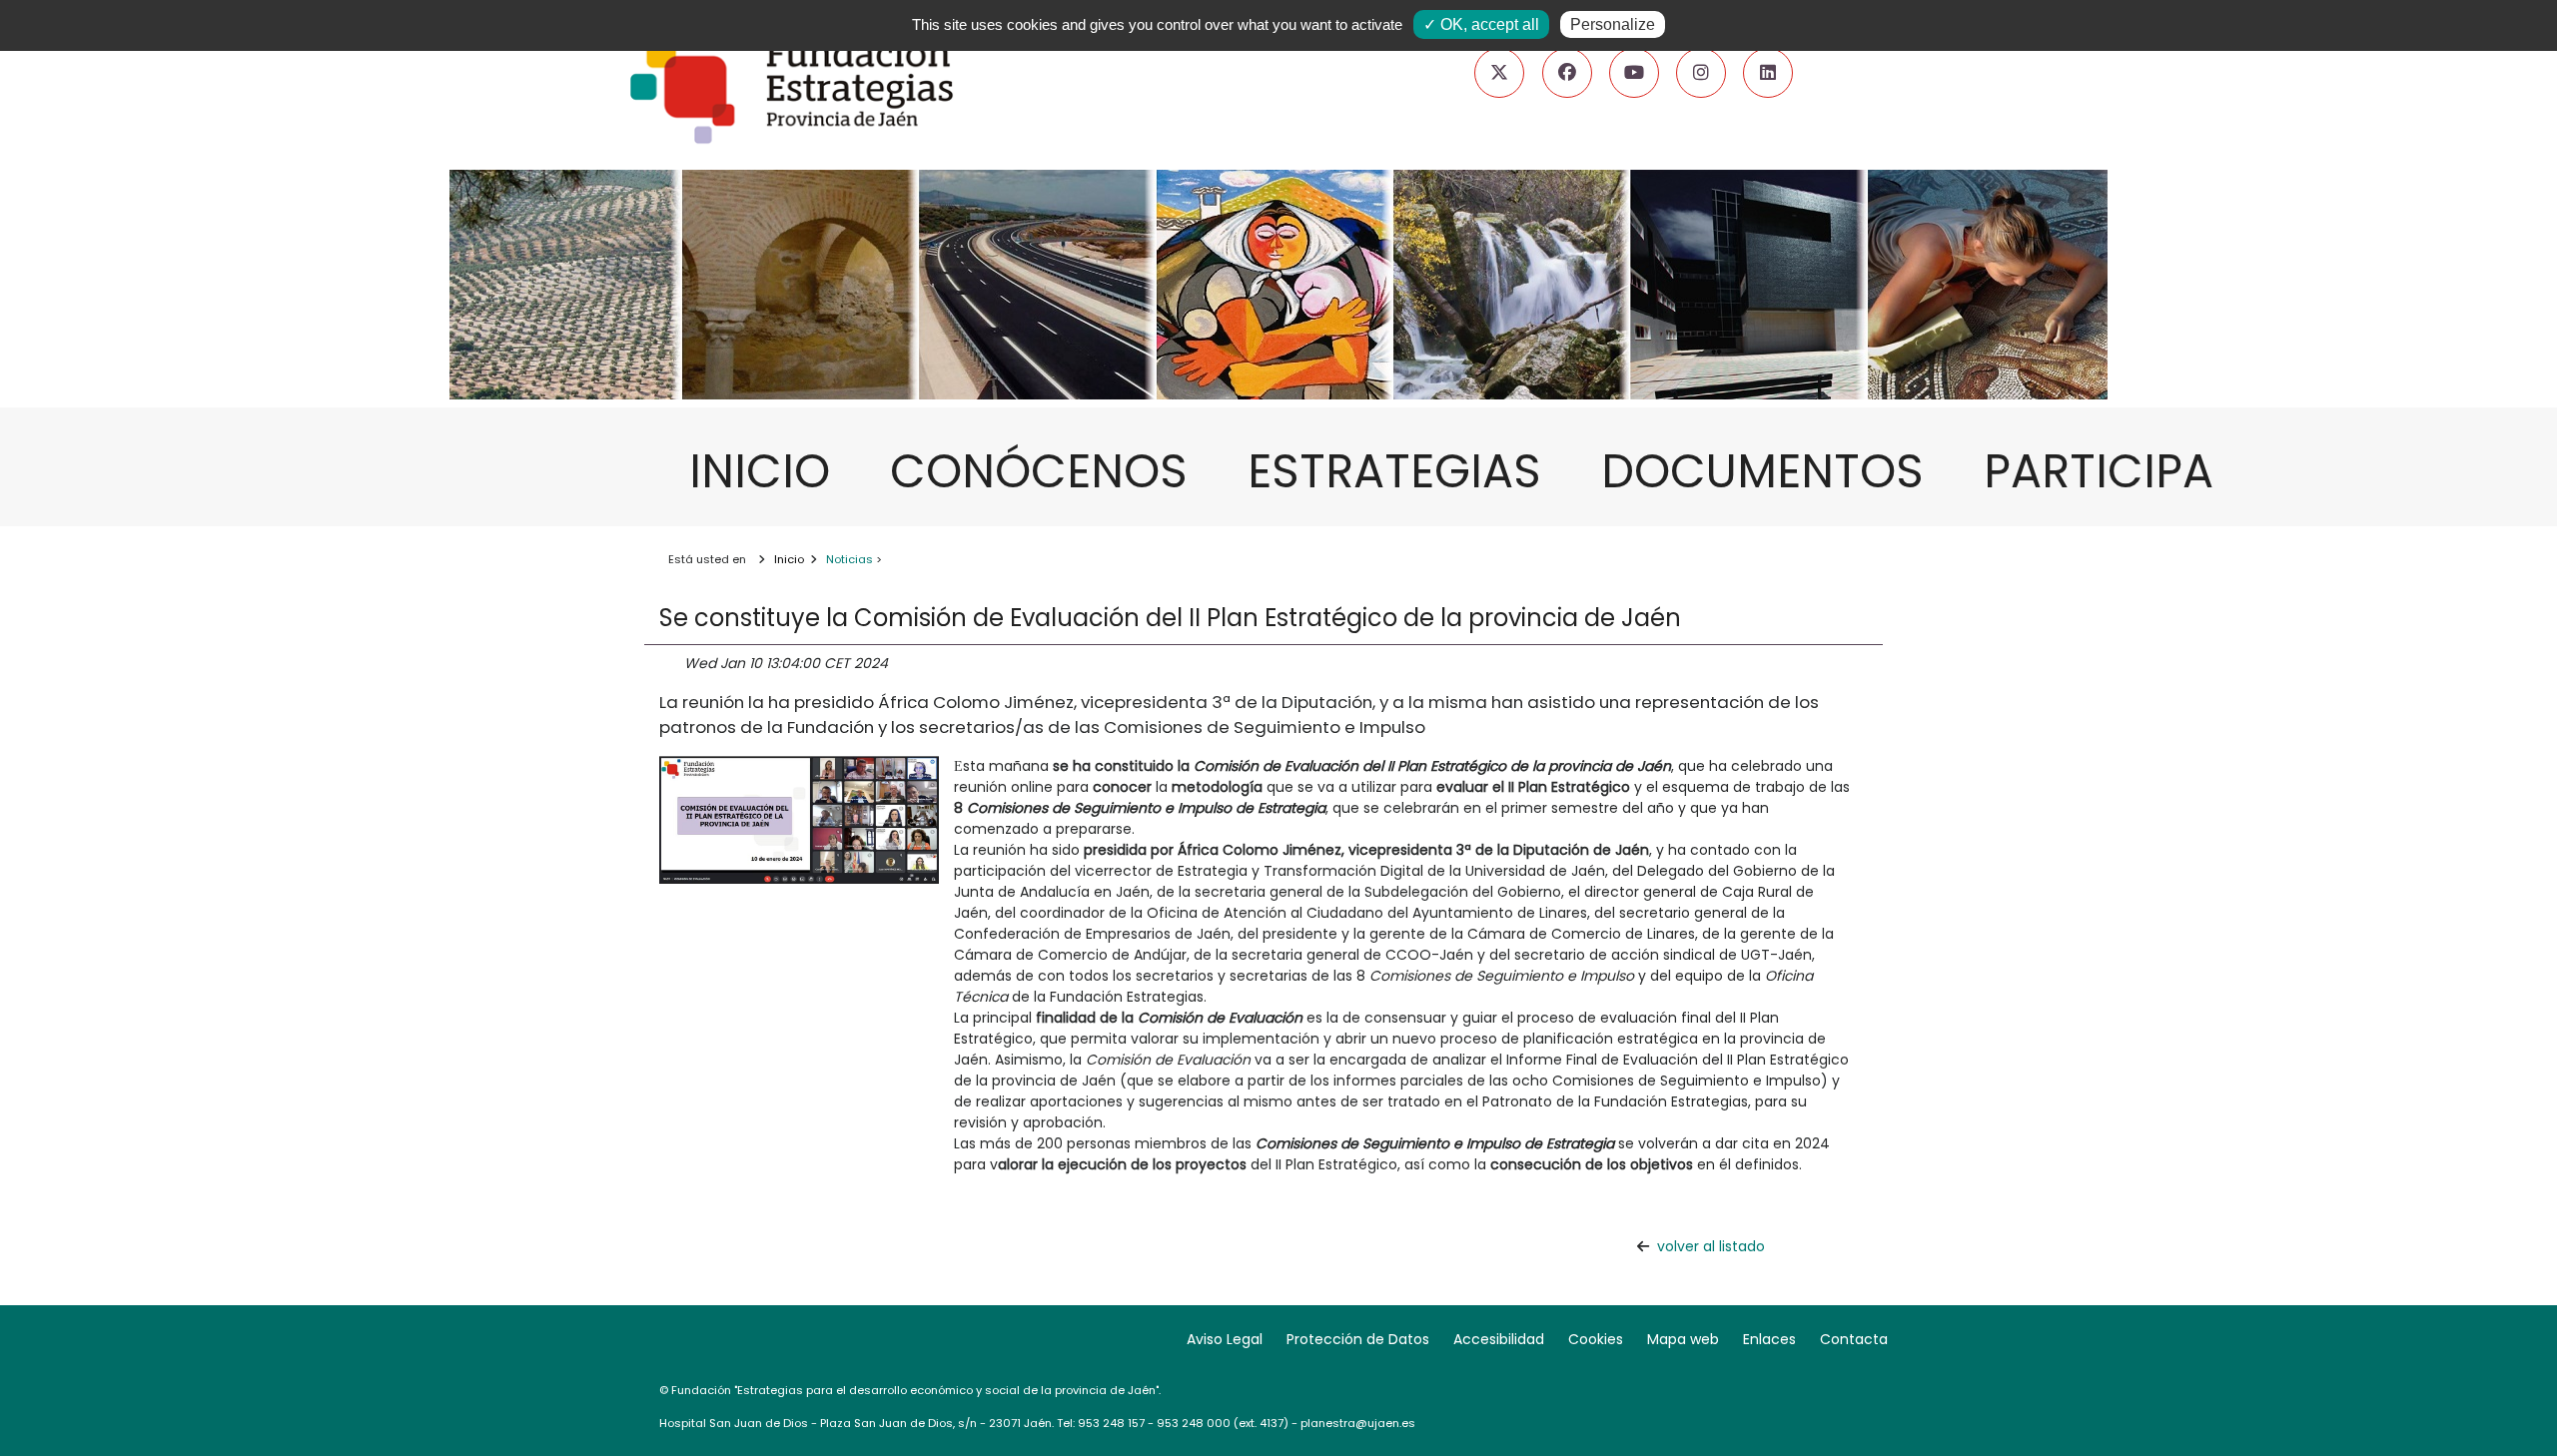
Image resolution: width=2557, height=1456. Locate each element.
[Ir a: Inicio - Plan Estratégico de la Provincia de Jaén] (1278, 344)
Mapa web (1683, 1339)
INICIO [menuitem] (770, 471)
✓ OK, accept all (1481, 24)
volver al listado (1711, 1246)
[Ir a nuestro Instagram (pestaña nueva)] (1701, 73)
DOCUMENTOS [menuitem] (1772, 471)
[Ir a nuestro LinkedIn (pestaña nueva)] (1768, 73)
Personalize (1613, 24)
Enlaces (1769, 1339)
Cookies (1596, 1339)
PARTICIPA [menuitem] (2109, 471)
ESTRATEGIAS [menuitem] (1404, 471)
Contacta (1854, 1339)
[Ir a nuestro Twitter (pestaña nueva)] (1499, 73)
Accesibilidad (1499, 1339)
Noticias (850, 559)
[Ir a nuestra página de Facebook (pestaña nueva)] (1567, 73)
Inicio (789, 559)
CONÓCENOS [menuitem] (1049, 471)
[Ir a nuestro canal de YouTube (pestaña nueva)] (1634, 73)
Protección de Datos (1358, 1339)
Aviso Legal (1225, 1339)
